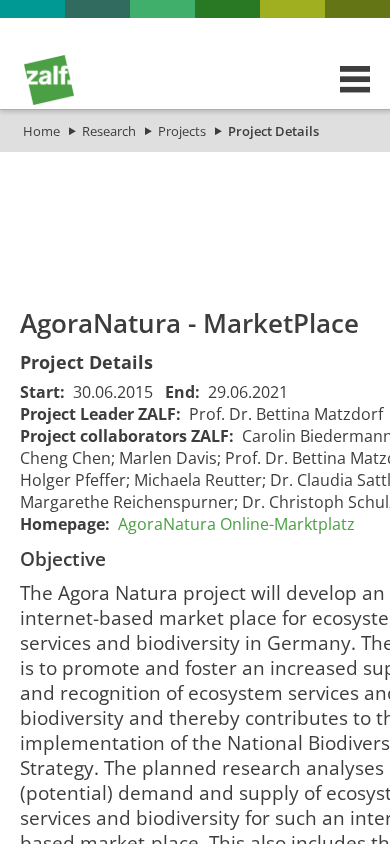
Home (41, 131)
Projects (182, 131)
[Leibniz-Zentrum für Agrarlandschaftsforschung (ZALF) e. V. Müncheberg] (49, 100)
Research (109, 131)
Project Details (273, 131)
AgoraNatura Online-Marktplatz (236, 524)
